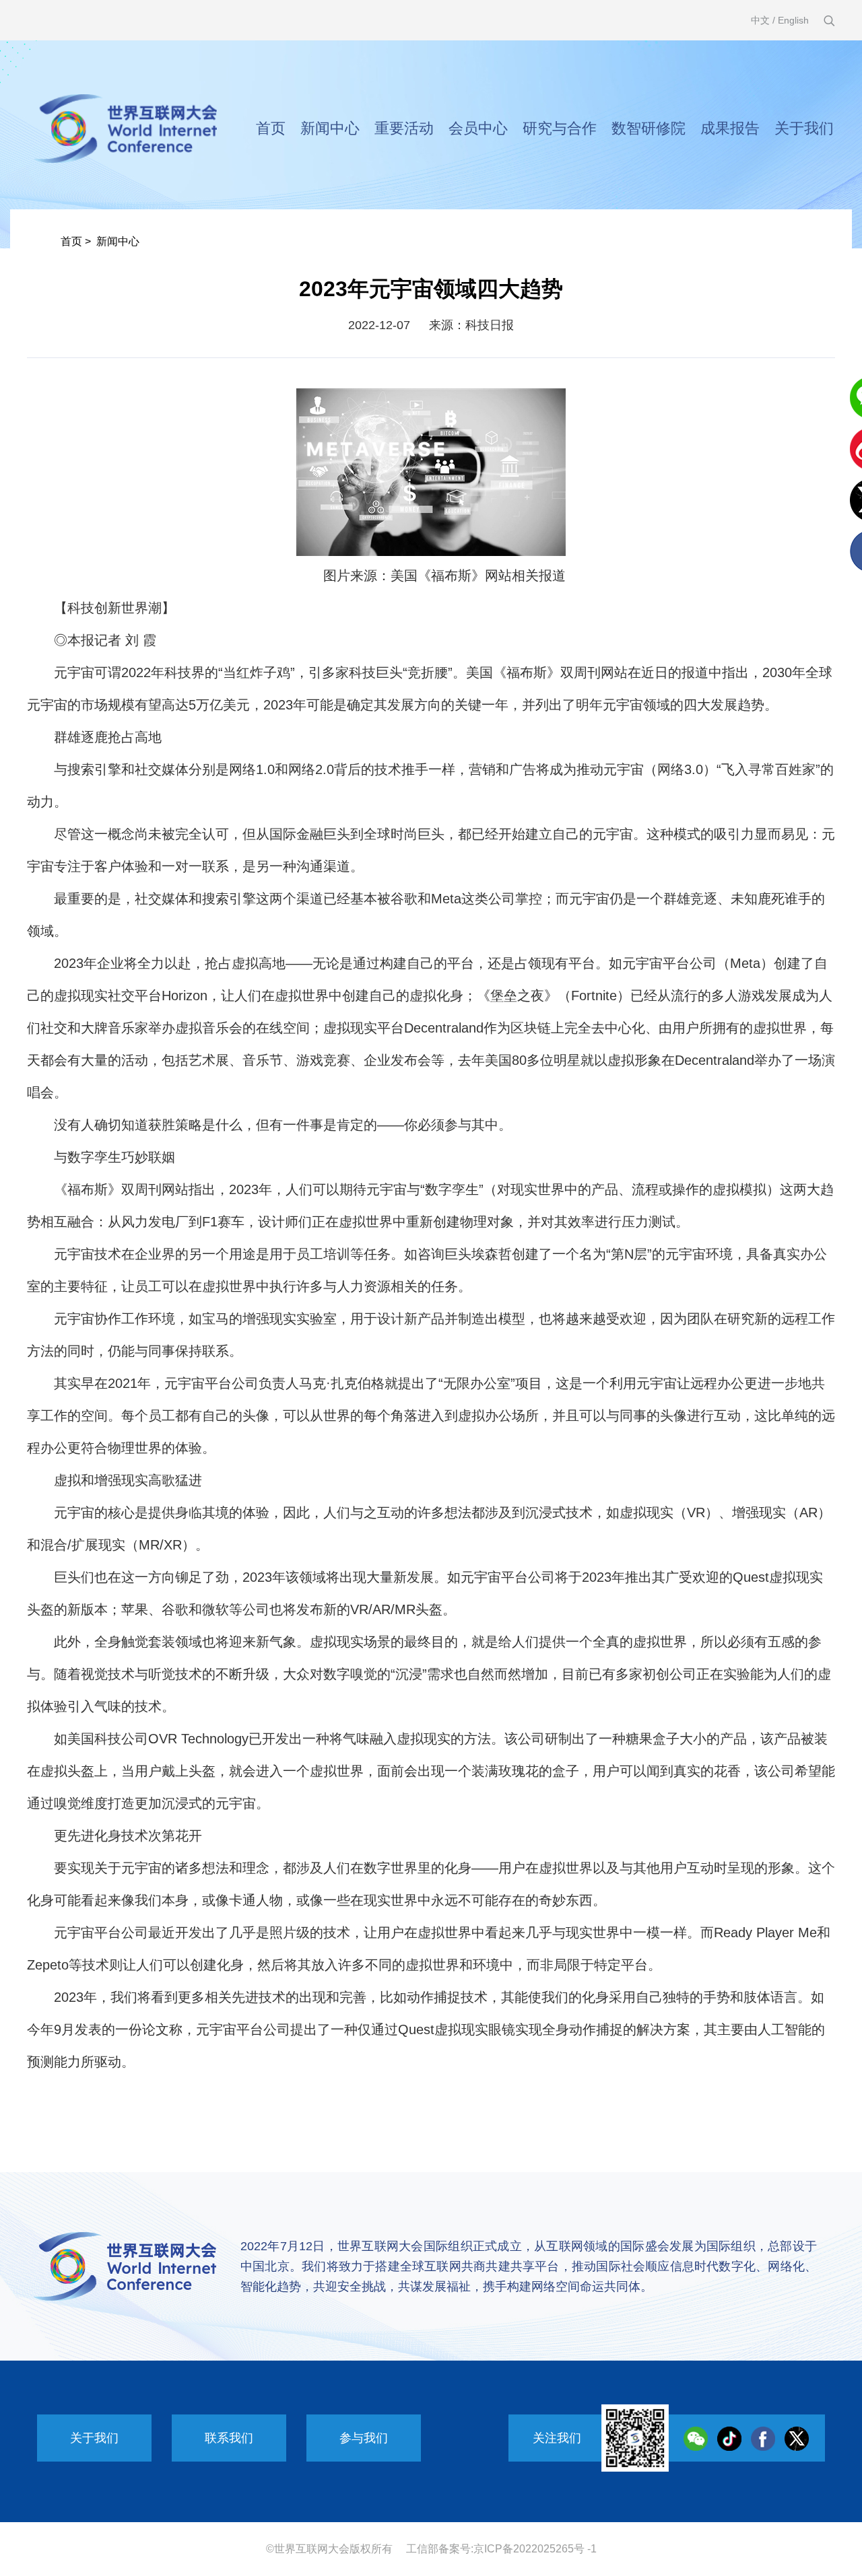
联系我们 (229, 2438)
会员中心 (478, 128)
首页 (271, 128)
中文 (760, 20)
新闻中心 (330, 128)
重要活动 (404, 128)
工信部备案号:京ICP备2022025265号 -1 (501, 2549)
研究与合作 (560, 128)
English (793, 20)
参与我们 (364, 2438)
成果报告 (730, 128)
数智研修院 (649, 128)
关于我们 (804, 128)
